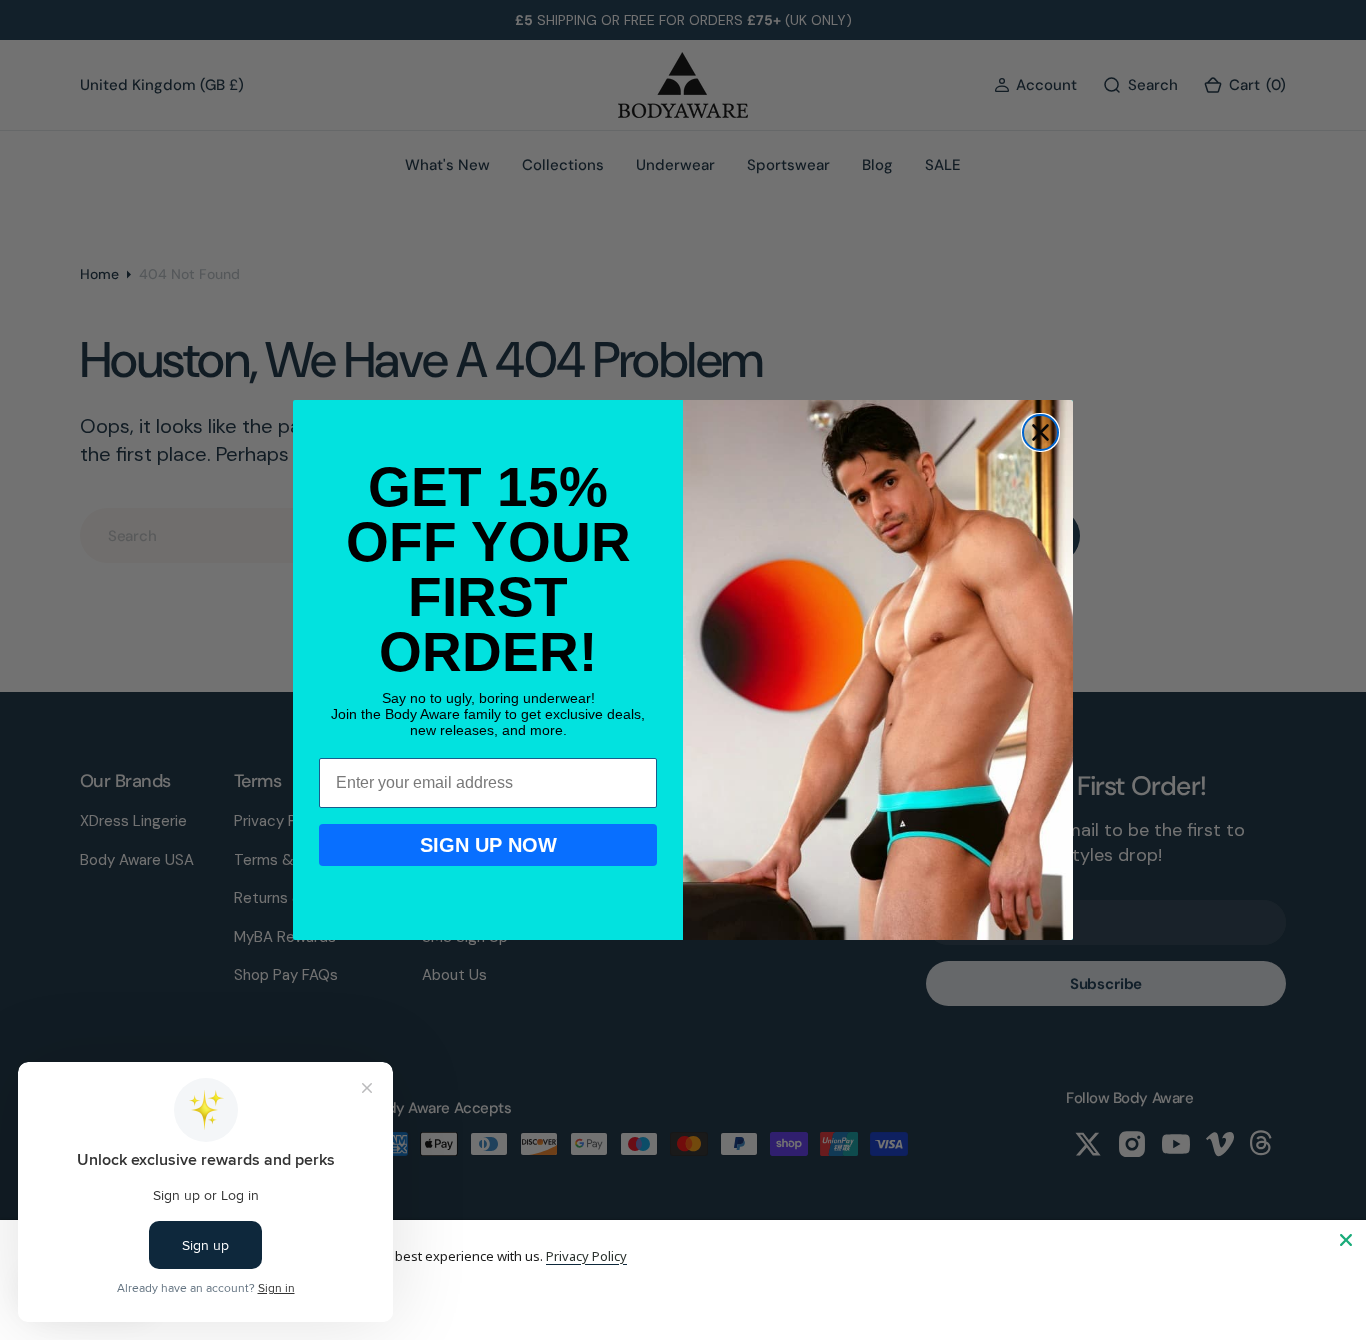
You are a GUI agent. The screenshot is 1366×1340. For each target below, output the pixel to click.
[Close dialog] (1040, 432)
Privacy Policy (586, 1256)
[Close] (1346, 1240)
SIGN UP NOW (488, 845)
